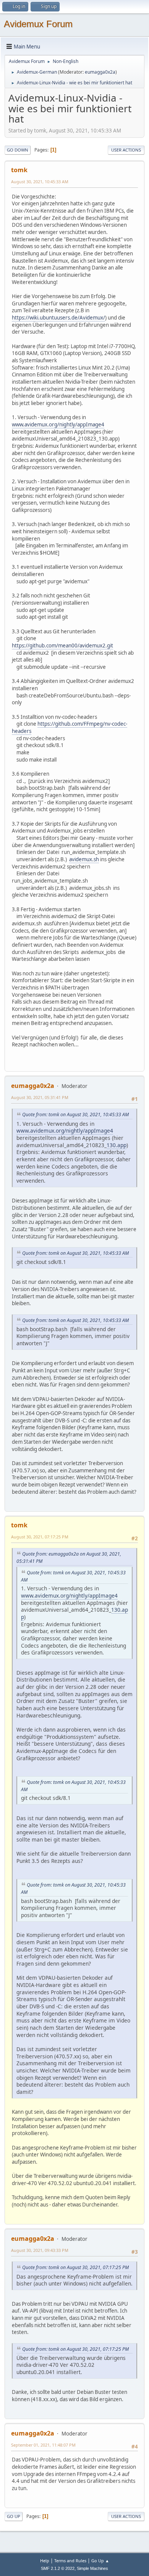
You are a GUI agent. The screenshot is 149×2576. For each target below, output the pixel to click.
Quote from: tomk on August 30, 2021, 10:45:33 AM (75, 1114)
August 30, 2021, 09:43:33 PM (40, 2250)
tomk (19, 170)
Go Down (18, 150)
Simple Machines (92, 2568)
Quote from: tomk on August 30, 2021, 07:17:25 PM (75, 2267)
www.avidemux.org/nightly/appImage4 (58, 424)
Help (45, 2561)
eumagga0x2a (100, 72)
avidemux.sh (84, 859)
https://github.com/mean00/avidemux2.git (62, 646)
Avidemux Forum (38, 24)
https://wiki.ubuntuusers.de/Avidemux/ (58, 318)
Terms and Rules (70, 2561)
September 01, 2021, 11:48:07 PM (43, 2445)
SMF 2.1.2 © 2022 (58, 2568)
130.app (117, 1145)
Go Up (14, 2516)
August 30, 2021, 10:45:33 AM (40, 182)
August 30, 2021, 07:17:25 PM (40, 1537)
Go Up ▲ (100, 2561)
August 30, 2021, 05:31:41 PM (40, 1097)
